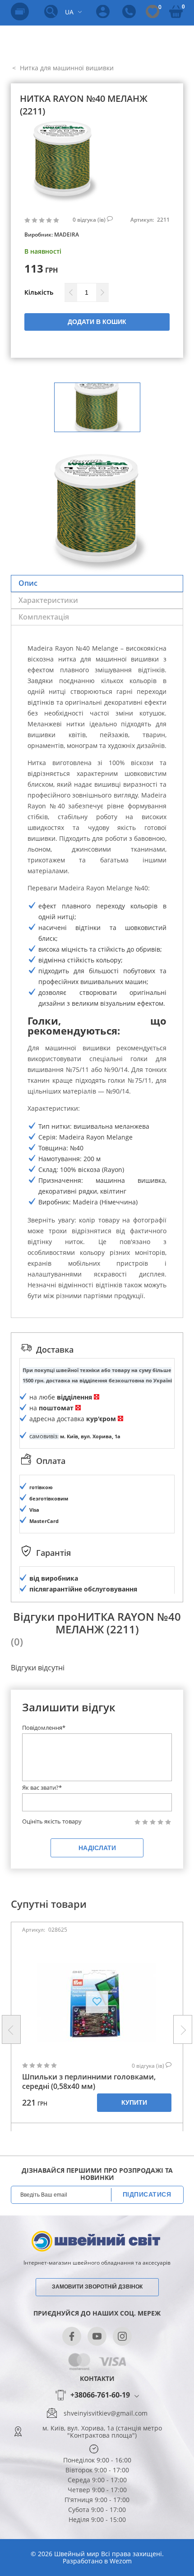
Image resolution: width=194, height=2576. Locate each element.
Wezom (121, 2561)
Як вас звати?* (42, 1787)
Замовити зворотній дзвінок (97, 2287)
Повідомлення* (44, 1728)
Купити (134, 2102)
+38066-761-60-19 (100, 2395)
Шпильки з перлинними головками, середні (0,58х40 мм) (89, 2082)
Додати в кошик (97, 322)
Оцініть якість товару (52, 1821)
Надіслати (97, 1848)
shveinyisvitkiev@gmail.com (106, 2413)
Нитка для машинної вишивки (66, 68)
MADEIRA (67, 235)
